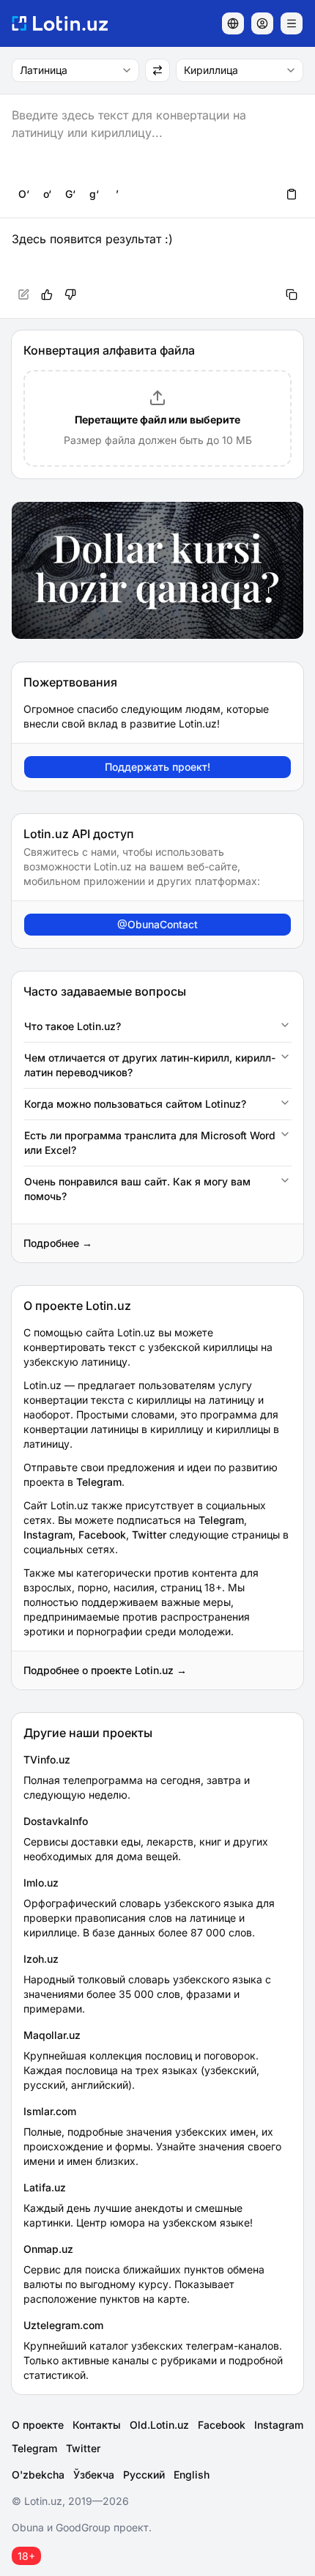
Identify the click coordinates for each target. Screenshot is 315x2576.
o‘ (47, 194)
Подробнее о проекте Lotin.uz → (105, 1670)
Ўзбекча (94, 2475)
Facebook (102, 1535)
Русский (144, 2475)
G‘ (70, 194)
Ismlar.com (50, 2111)
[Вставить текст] (292, 194)
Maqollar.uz (52, 2035)
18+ (26, 2556)
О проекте (38, 2425)
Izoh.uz (41, 1959)
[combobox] (75, 70)
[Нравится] (47, 295)
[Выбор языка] (233, 23)
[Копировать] (292, 295)
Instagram (48, 1535)
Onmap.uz (48, 2249)
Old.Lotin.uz (159, 2425)
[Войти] (262, 23)
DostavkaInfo (56, 1821)
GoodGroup (83, 2527)
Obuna (28, 2527)
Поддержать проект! (157, 767)
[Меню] (292, 23)
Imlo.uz (41, 1883)
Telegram (99, 1482)
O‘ (24, 194)
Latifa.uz (45, 2187)
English (192, 2475)
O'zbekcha (38, 2475)
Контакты (97, 2425)
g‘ (94, 194)
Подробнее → (58, 1243)
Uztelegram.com (63, 2325)
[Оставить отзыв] (70, 295)
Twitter (149, 1535)
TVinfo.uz (47, 1759)
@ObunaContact (157, 924)
